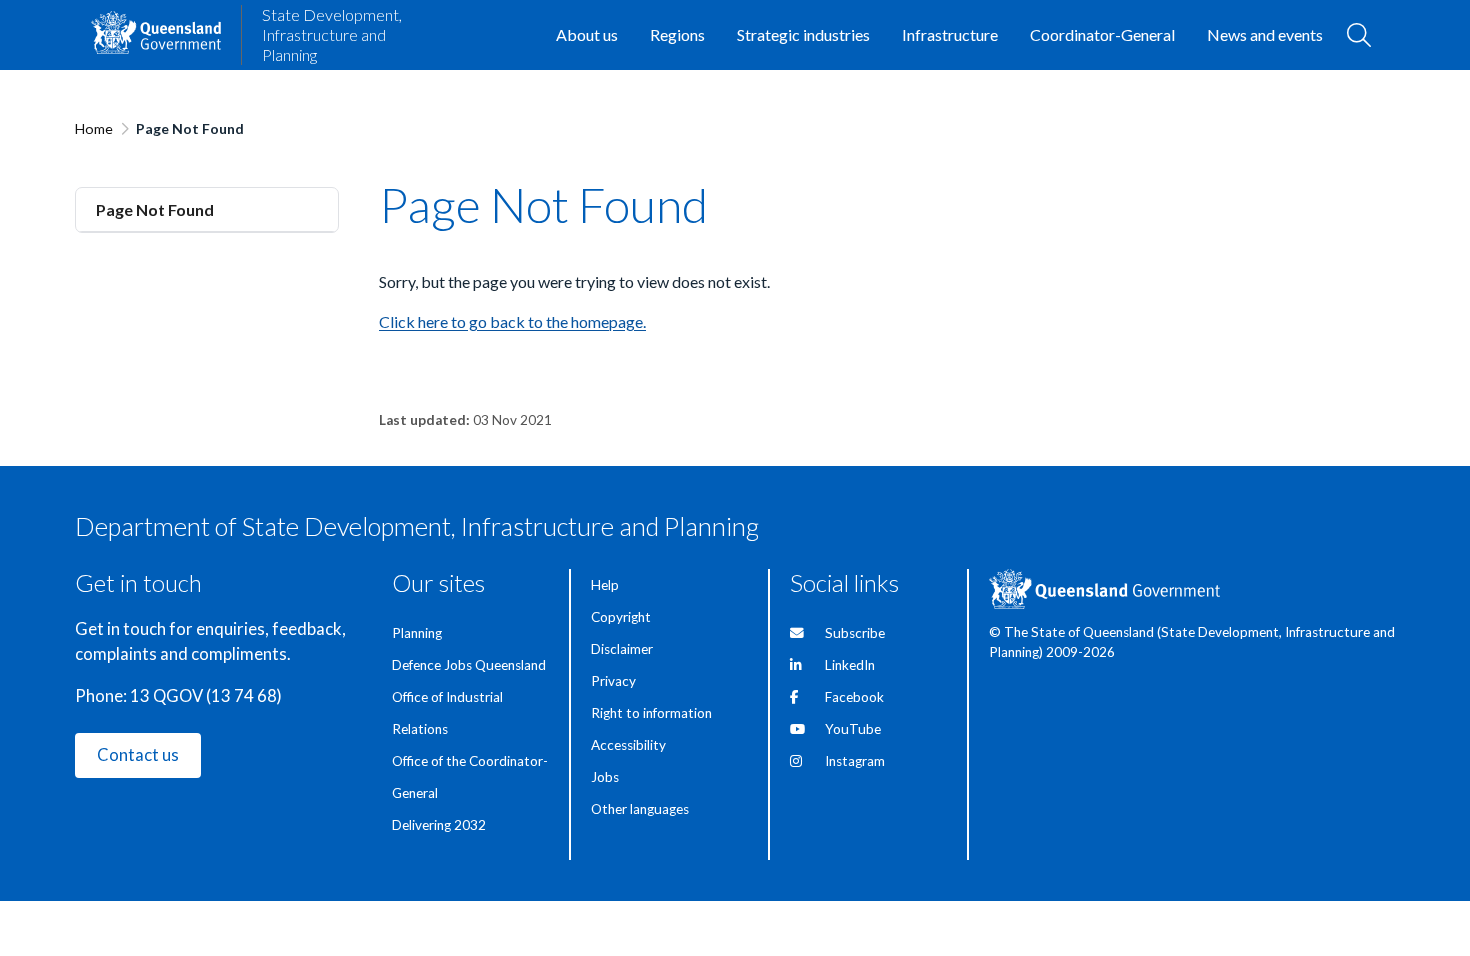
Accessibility (628, 745)
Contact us (138, 755)
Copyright (621, 617)
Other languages (640, 809)
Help (605, 585)
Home (94, 128)
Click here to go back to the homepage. (512, 321)
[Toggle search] (1359, 35)
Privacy (613, 681)
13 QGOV (166, 696)
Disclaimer (622, 649)
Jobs (605, 777)
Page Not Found (155, 209)
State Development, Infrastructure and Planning (332, 34)
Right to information (651, 713)
